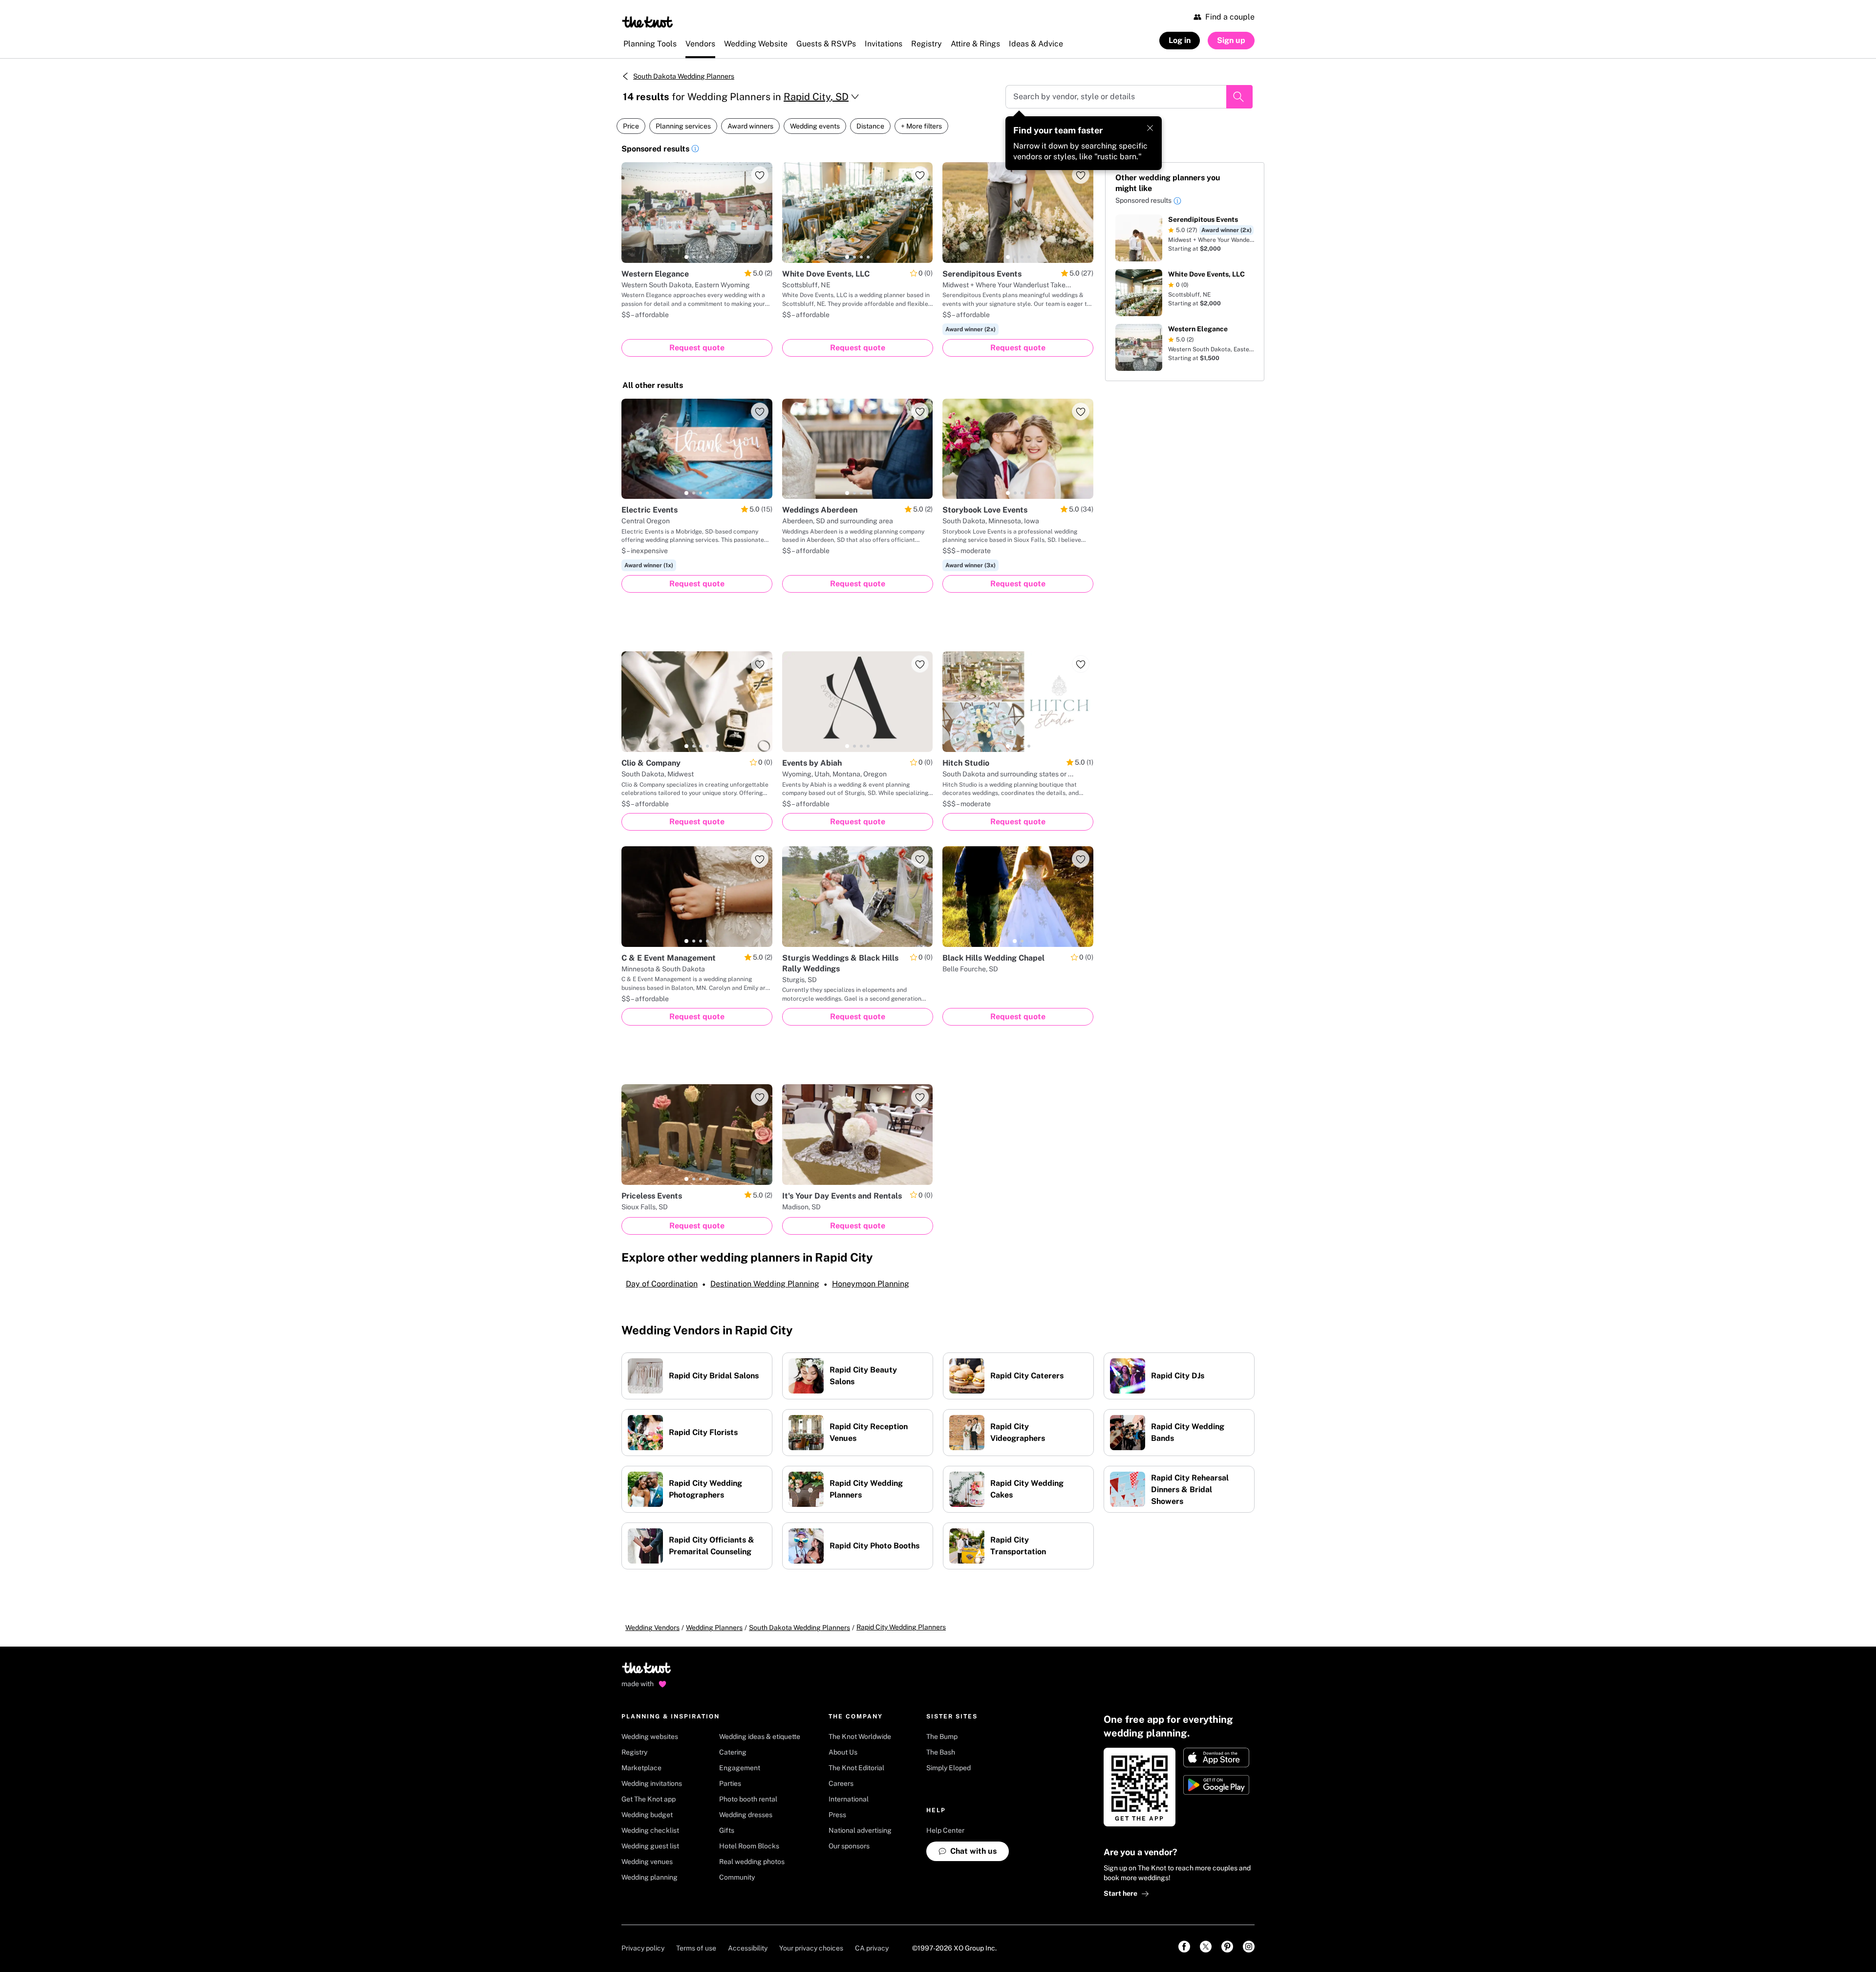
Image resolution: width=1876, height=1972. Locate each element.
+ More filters (921, 126)
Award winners (750, 126)
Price (631, 126)
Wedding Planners (714, 1628)
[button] (695, 150)
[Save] (760, 175)
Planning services (683, 126)
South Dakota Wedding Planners (684, 76)
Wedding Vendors (652, 1628)
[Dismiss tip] (1150, 128)
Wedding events (815, 126)
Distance (870, 126)
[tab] (686, 257)
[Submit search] (1239, 97)
